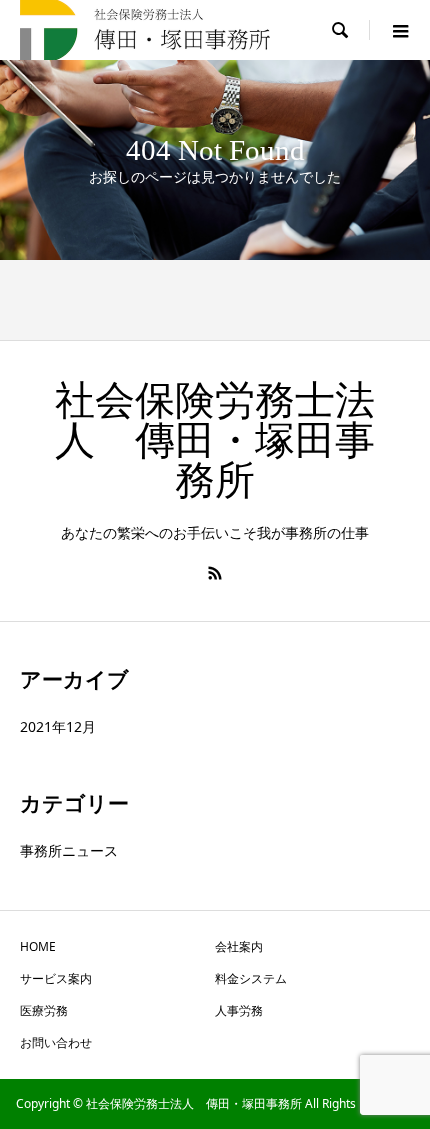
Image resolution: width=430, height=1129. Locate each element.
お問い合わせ (56, 1042)
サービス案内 (56, 978)
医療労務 (44, 1010)
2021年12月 (58, 726)
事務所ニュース (69, 850)
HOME (38, 946)
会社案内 (239, 946)
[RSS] (215, 573)
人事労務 (239, 1010)
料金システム (251, 978)
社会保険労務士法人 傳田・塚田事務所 (215, 440)
